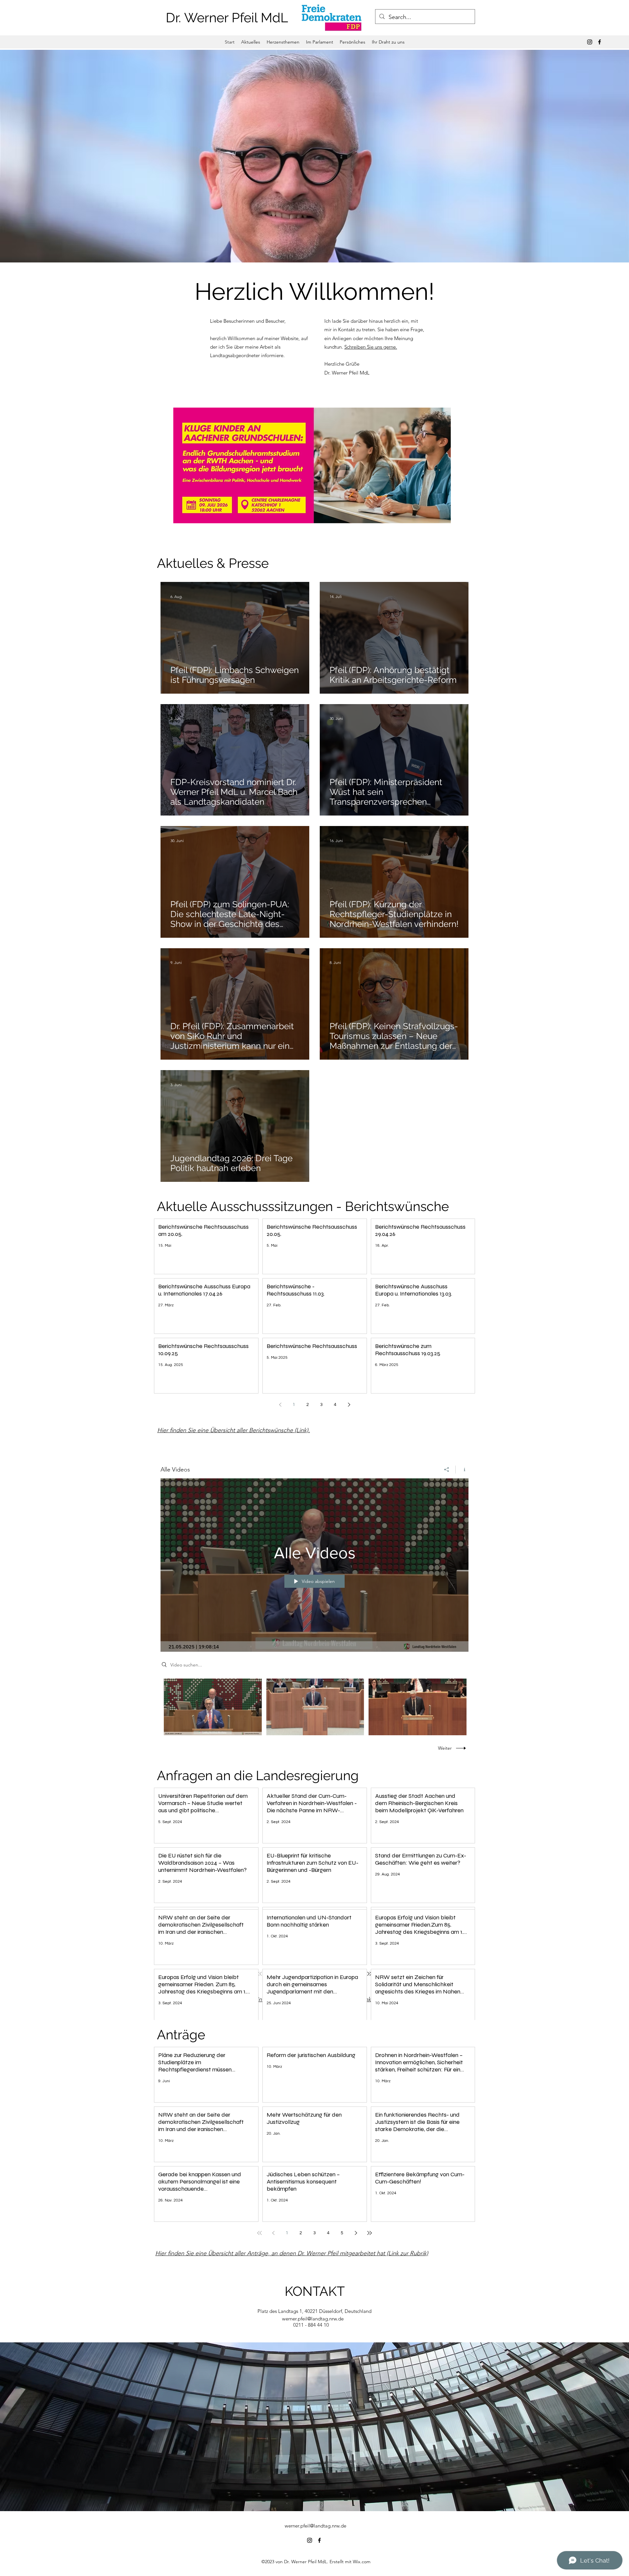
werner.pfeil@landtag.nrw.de (313, 2319)
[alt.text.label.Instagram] (590, 42)
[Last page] (370, 2233)
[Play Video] (213, 1707)
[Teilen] (447, 1470)
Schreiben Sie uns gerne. (371, 347)
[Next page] (349, 1405)
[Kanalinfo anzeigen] (462, 1470)
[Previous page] (280, 1405)
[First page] (259, 2233)
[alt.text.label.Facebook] (600, 42)
